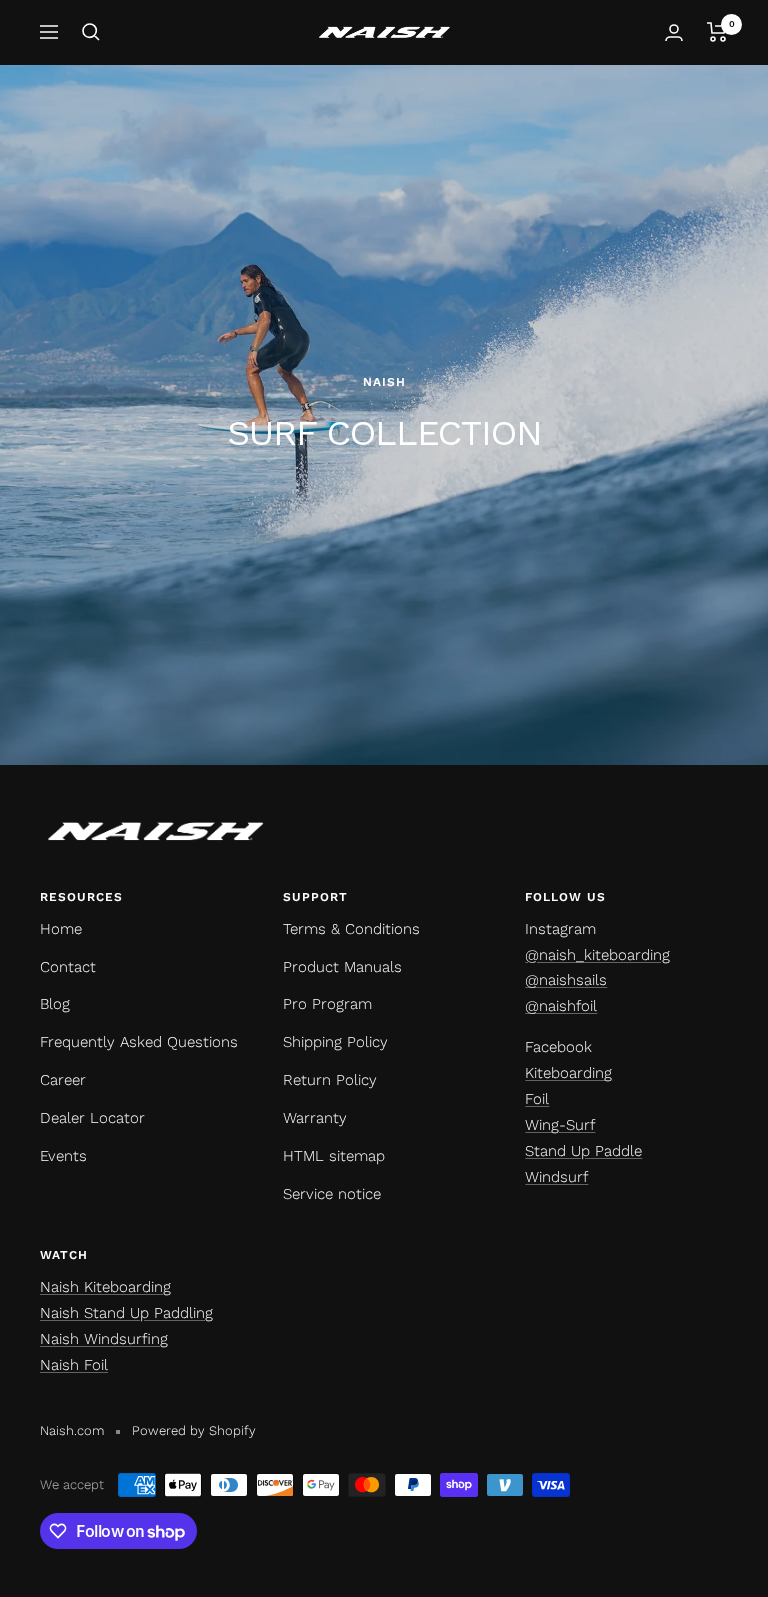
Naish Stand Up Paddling (126, 1313)
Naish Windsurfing (104, 1339)
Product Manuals (342, 967)
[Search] (91, 32)
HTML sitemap (334, 1156)
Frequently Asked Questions (139, 1042)
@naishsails (566, 980)
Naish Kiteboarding (105, 1287)
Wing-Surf (560, 1125)
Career (63, 1080)
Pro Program (327, 1004)
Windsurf (556, 1177)
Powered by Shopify (194, 1430)
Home (61, 929)
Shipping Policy (335, 1042)
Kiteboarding (568, 1073)
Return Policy (330, 1080)
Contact (68, 967)
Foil (537, 1099)
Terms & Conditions (351, 929)
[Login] (674, 32)
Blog (55, 1004)
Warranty (315, 1118)
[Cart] (717, 32)
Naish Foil (74, 1365)
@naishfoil (561, 1006)
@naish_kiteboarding (597, 955)
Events (63, 1156)
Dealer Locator (92, 1118)
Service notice (332, 1194)
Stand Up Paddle (583, 1151)
